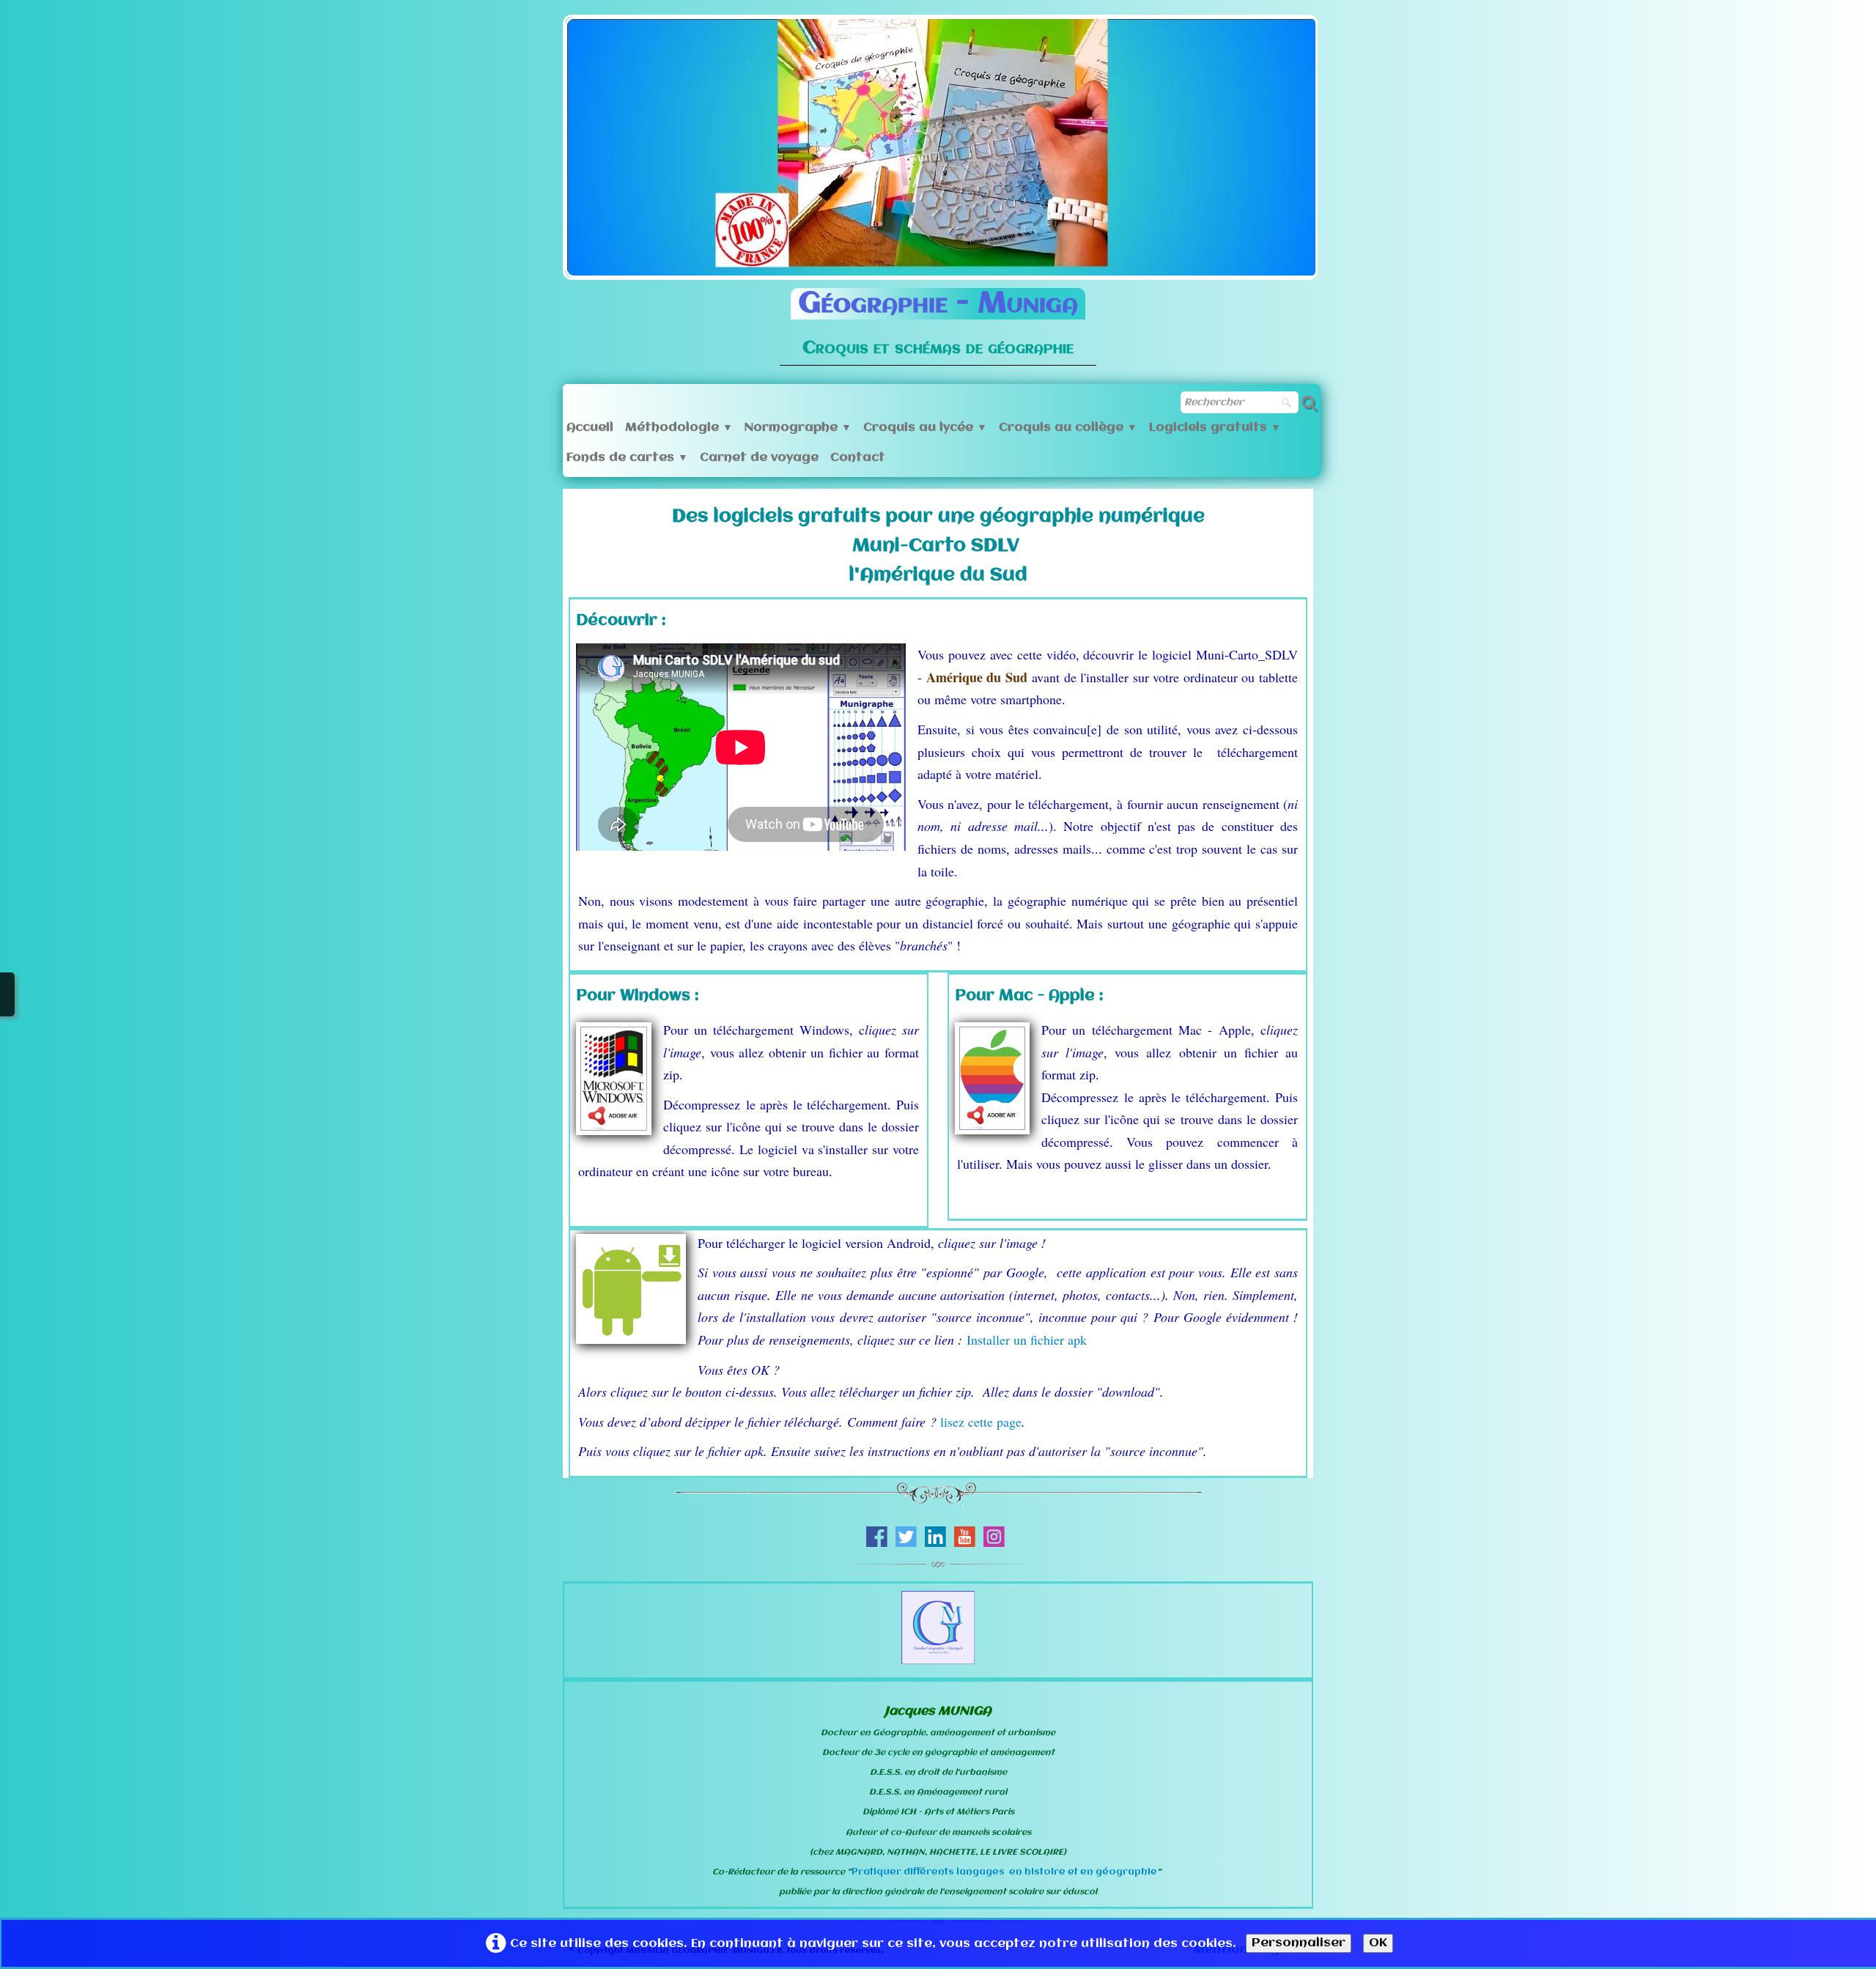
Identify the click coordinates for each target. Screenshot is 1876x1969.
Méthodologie (679, 428)
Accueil (590, 428)
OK (1378, 1943)
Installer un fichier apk (1027, 1340)
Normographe (798, 428)
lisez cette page (981, 1422)
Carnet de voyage (759, 458)
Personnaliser (1299, 1943)
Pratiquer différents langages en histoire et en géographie (1004, 1872)
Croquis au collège (1068, 428)
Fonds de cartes (627, 458)
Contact (858, 458)
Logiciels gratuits (1215, 428)
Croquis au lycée (925, 428)
